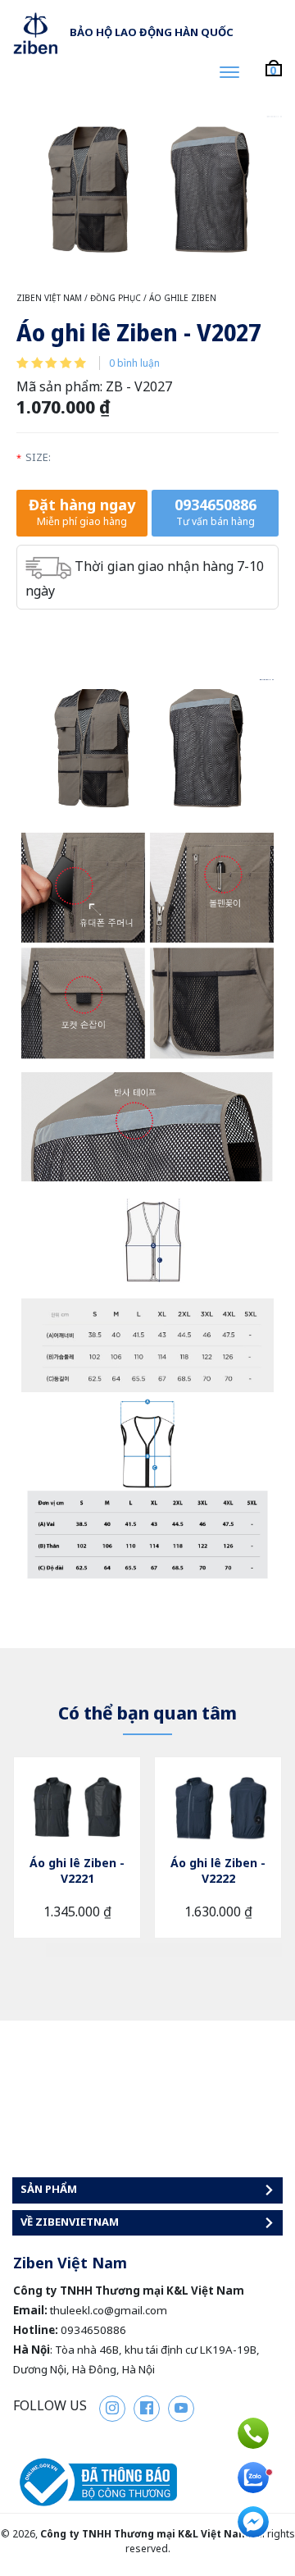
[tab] (66, 1950)
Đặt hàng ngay (82, 512)
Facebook (147, 2409)
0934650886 (216, 512)
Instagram (112, 2409)
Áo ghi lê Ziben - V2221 (77, 1870)
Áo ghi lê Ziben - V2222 (218, 1870)
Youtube (181, 2409)
